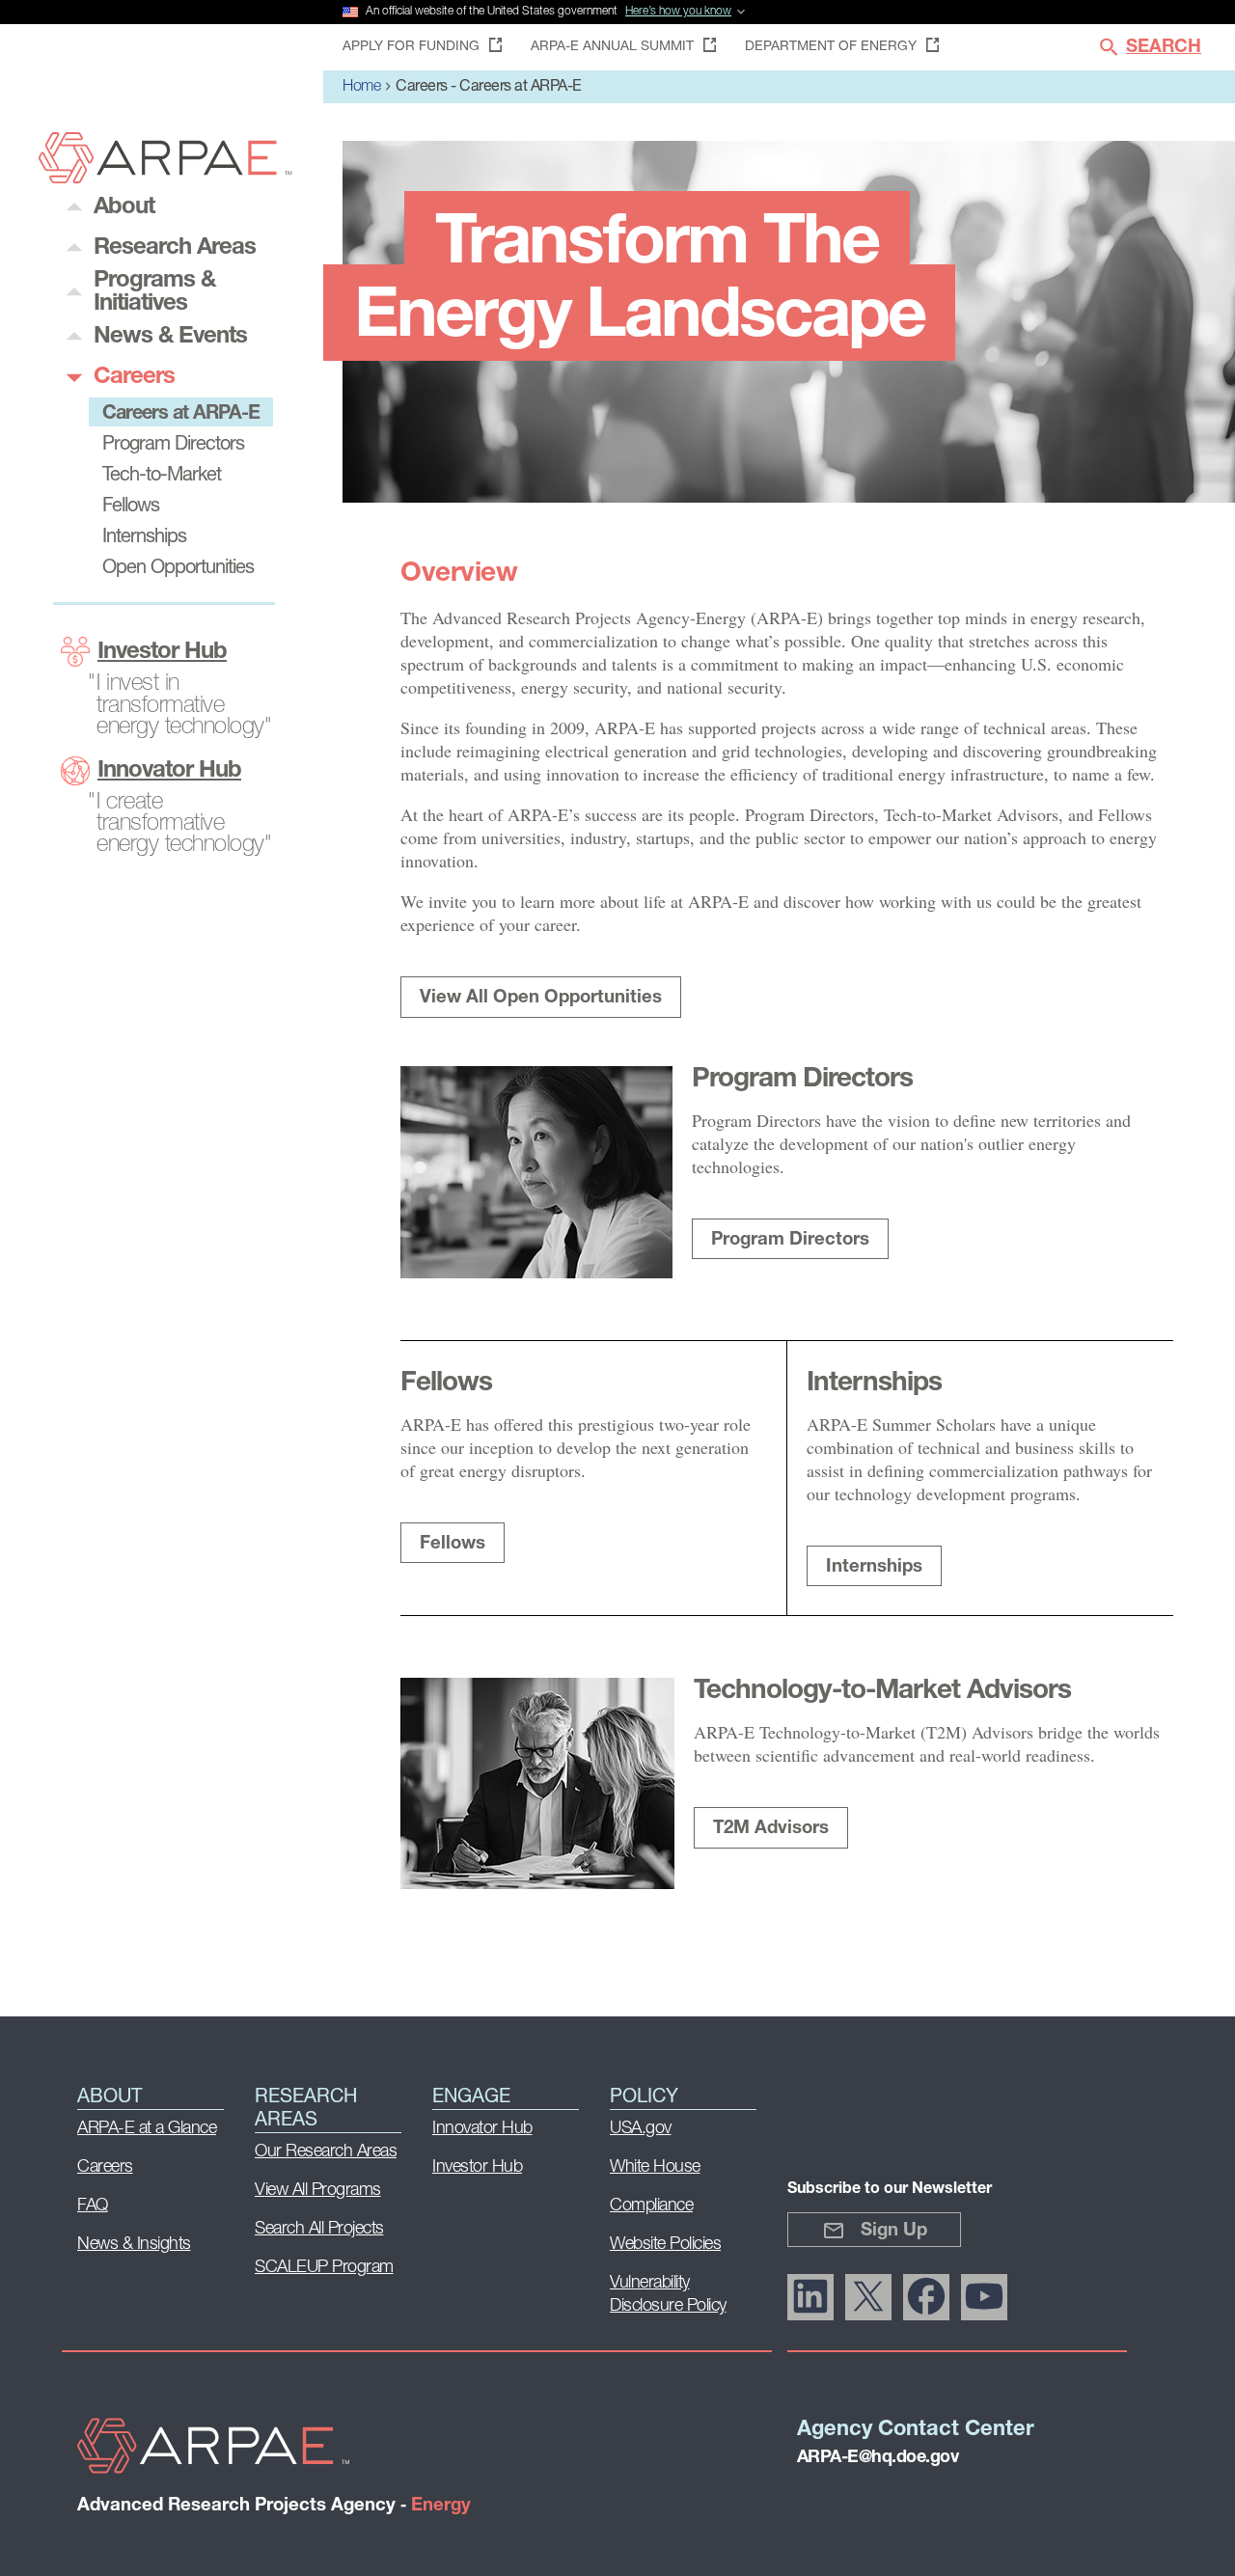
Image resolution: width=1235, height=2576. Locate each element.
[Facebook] (926, 2297)
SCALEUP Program (324, 2268)
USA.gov (641, 2129)
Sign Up (894, 2231)
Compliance (651, 2206)
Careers (105, 2168)
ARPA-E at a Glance (147, 2129)
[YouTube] (984, 2297)
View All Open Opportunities (541, 998)
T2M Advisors (771, 1829)
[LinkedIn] (810, 2297)
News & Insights (134, 2245)
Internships (874, 1567)
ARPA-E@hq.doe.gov (878, 2458)
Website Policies (665, 2245)
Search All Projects (319, 2230)
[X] (868, 2297)
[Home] (165, 178)
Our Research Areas (326, 2152)
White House (655, 2168)
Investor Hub (162, 652)
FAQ (93, 2206)
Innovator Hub (169, 771)
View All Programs (318, 2191)
